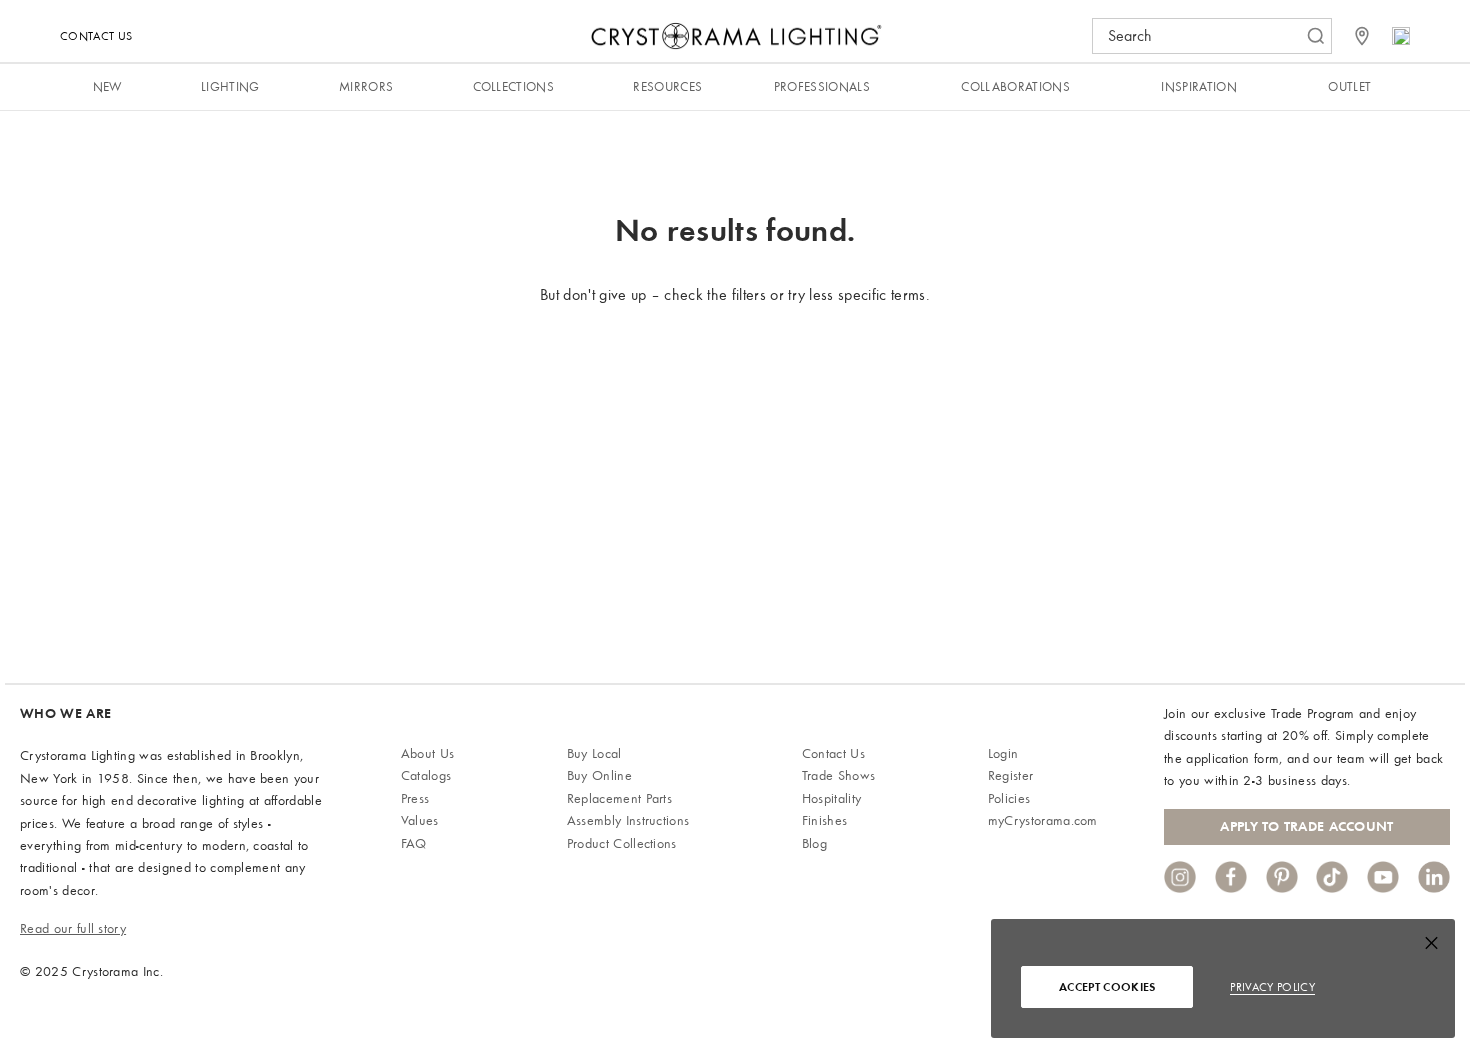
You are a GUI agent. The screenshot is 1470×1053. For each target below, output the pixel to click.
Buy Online (599, 775)
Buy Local (594, 753)
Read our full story (73, 928)
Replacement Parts (619, 798)
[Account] (1401, 36)
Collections (514, 86)
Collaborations (1015, 86)
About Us (428, 753)
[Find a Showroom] (1362, 36)
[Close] (1431, 947)
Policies (1009, 798)
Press (415, 798)
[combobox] (1202, 36)
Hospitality (832, 798)
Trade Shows (839, 775)
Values (420, 820)
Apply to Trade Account (1306, 826)
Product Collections (622, 843)
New (107, 86)
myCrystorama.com (1043, 820)
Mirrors (366, 86)
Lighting (230, 86)
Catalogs (426, 775)
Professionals (822, 86)
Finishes (825, 820)
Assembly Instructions (628, 820)
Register (1011, 775)
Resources (667, 86)
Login (1003, 753)
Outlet (1349, 86)
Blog (814, 843)
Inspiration (1199, 86)
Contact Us (96, 36)
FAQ (414, 843)
